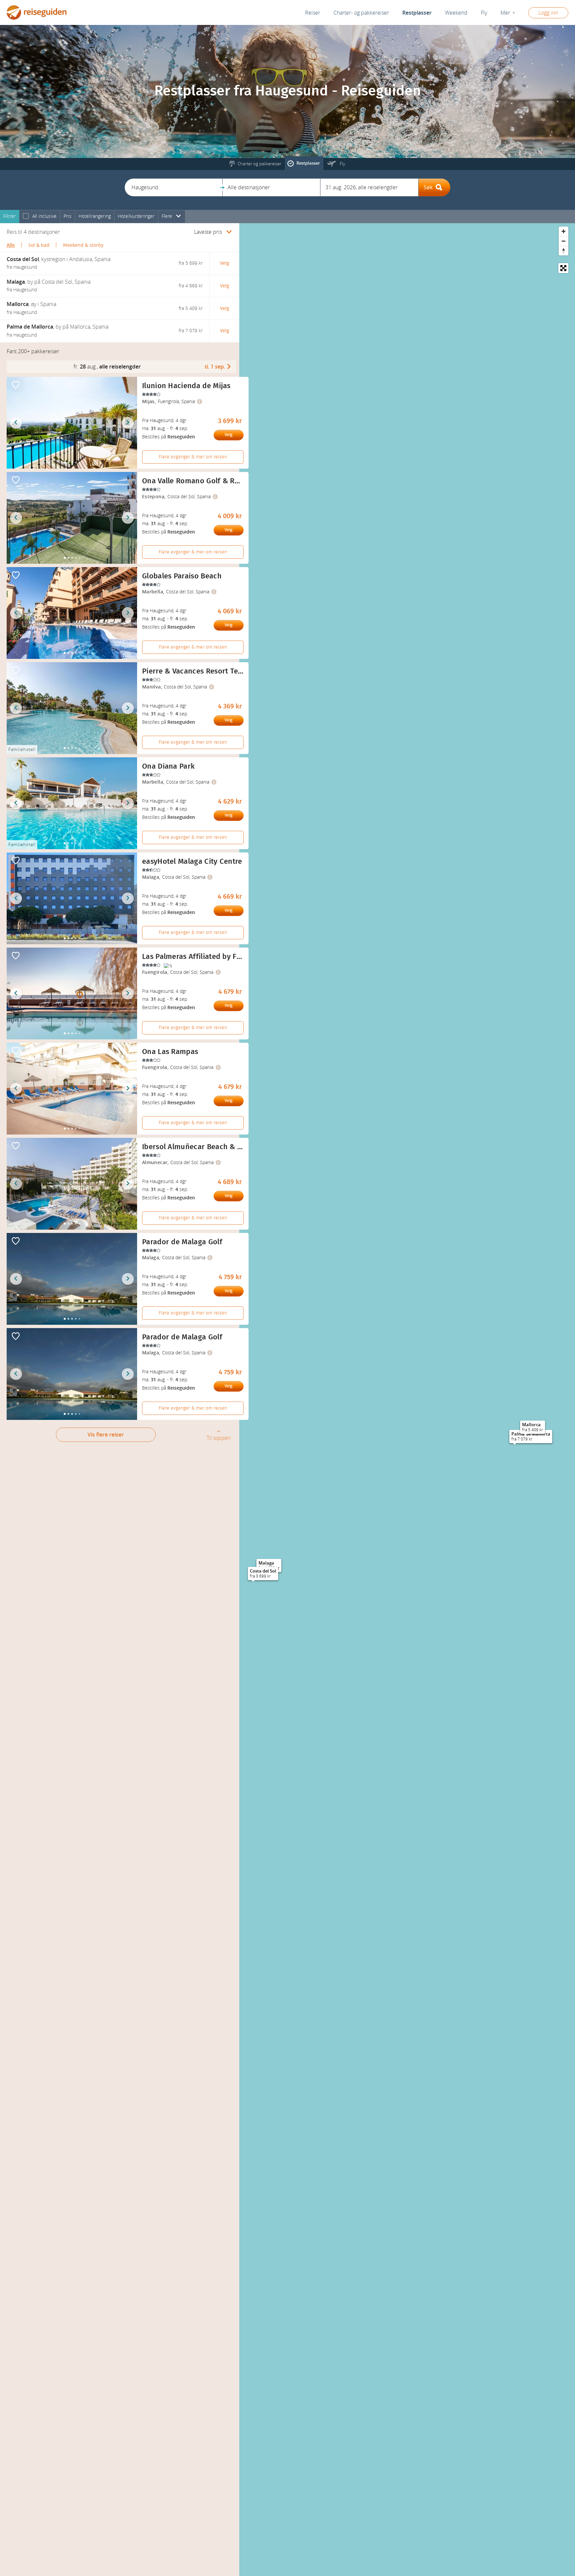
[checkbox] (26, 217)
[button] (174, 187)
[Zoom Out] (564, 241)
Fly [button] (484, 13)
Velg (229, 435)
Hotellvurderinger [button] (136, 216)
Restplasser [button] (417, 13)
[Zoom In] (564, 231)
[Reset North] (564, 251)
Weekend (456, 13)
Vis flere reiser (106, 1435)
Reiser (313, 13)
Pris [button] (68, 216)
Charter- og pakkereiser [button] (361, 13)
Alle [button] (11, 245)
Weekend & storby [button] (83, 245)
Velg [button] (225, 263)
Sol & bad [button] (39, 245)
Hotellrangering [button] (95, 216)
